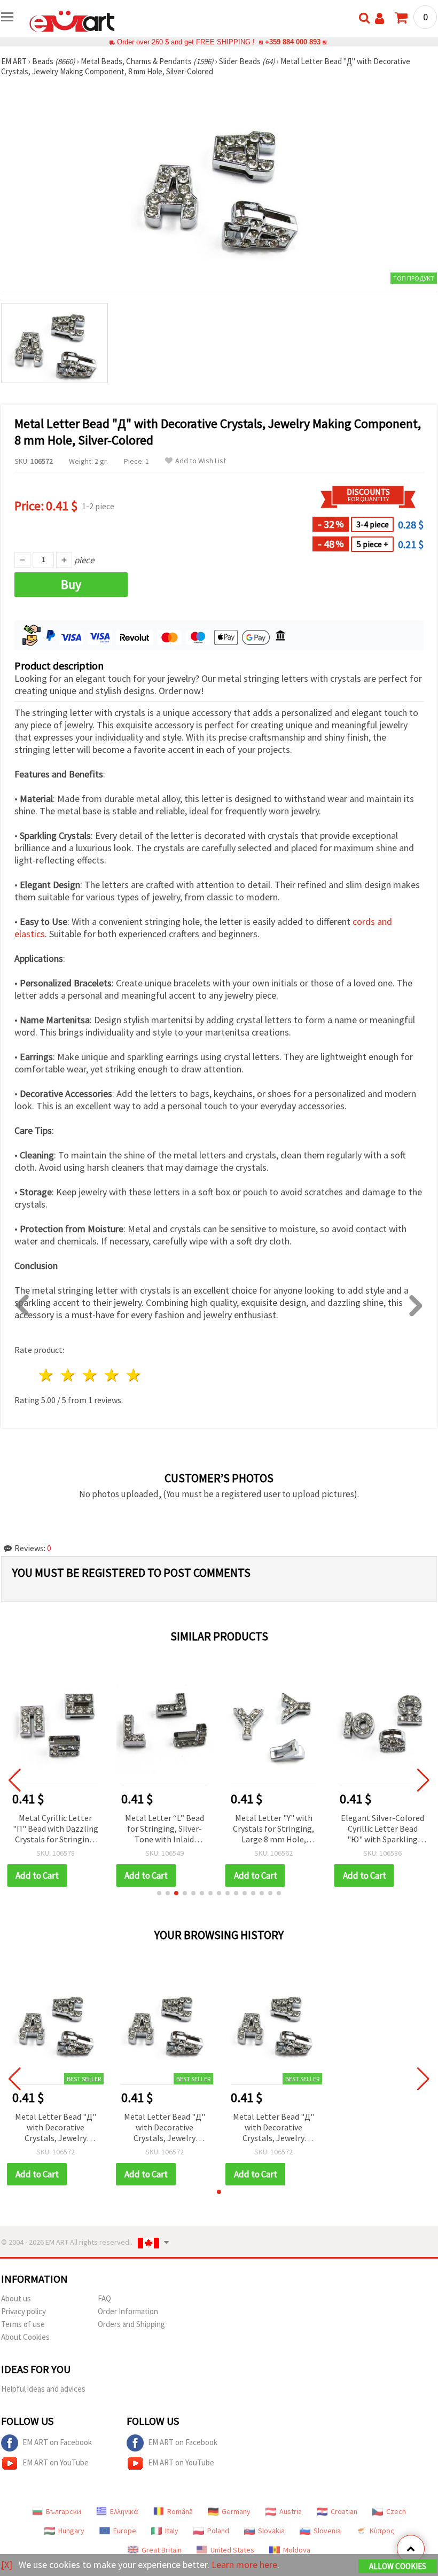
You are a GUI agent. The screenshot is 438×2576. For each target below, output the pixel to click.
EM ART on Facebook (57, 2442)
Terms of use (23, 2324)
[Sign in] (380, 18)
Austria (291, 2511)
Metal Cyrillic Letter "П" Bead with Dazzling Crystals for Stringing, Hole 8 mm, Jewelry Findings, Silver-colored (55, 1829)
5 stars (134, 1375)
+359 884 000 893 (293, 42)
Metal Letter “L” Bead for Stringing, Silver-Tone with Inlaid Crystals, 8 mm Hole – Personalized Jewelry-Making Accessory (165, 1829)
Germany (236, 2511)
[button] (159, 1893)
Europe (125, 2531)
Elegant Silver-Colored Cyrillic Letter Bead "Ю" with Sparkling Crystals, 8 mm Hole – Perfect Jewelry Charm (383, 1829)
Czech (396, 2511)
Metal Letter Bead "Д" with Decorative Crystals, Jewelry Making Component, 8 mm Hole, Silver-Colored (56, 2128)
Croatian (344, 2511)
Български (64, 2511)
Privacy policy (24, 2311)
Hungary (71, 2531)
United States (232, 2550)
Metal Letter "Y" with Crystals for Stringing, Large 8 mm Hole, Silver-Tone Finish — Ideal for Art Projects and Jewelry (273, 1829)
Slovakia (271, 2531)
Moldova (297, 2550)
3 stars (91, 1375)
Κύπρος (382, 2531)
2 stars (69, 1375)
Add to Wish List (201, 461)
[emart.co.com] (72, 20)
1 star (47, 1375)
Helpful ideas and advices (43, 2389)
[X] (7, 2565)
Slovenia (327, 2531)
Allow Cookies (398, 2566)
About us (16, 2298)
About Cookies (25, 2337)
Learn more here (244, 2565)
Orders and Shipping (131, 2324)
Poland (218, 2531)
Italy (172, 2531)
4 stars (112, 1375)
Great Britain (162, 2550)
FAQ (104, 2298)
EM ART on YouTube (56, 2462)
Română (180, 2511)
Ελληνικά (124, 2511)
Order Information (128, 2311)
